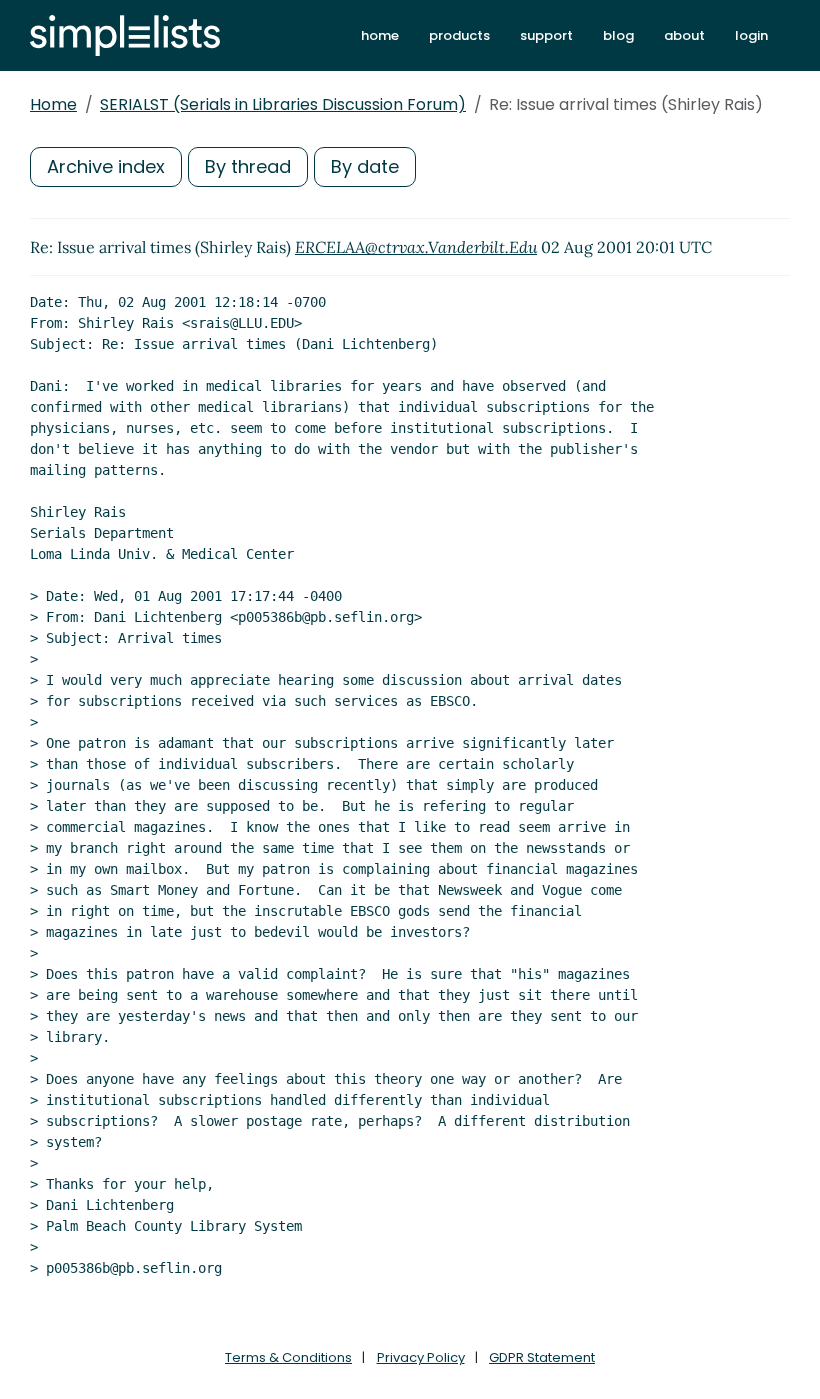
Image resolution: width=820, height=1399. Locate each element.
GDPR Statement (542, 1357)
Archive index (106, 166)
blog (618, 35)
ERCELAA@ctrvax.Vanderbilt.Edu (416, 247)
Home (53, 104)
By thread (248, 166)
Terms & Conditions (288, 1357)
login (751, 35)
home (380, 35)
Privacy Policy (421, 1357)
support (546, 35)
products (459, 35)
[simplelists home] (125, 35)
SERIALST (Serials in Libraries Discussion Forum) (283, 104)
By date (365, 166)
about (684, 35)
